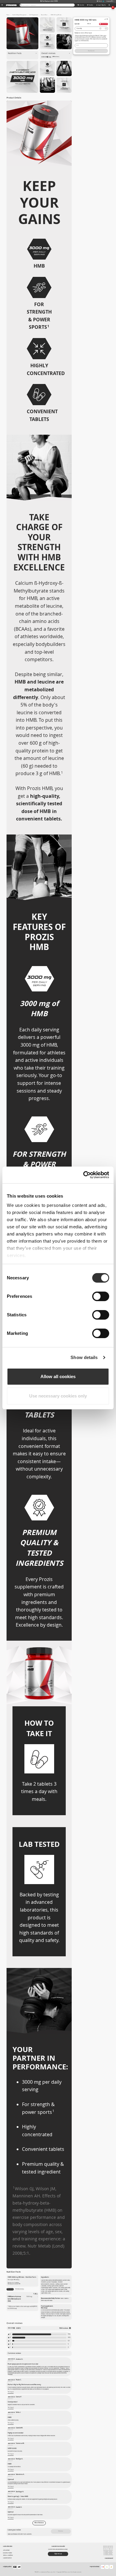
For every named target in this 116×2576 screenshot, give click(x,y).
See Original (11, 2392)
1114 (69, 2334)
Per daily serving (19, 2289)
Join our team (6, 2550)
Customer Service (7, 2558)
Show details (84, 1357)
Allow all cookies (58, 1376)
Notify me (91, 51)
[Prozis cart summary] (109, 5)
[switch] (101, 1296)
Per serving (10, 2289)
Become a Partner (7, 2553)
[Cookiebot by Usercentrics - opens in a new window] (83, 1175)
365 (69, 2337)
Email (77, 45)
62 (69, 2341)
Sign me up (58, 2554)
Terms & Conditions (8, 2555)
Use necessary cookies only (58, 1396)
